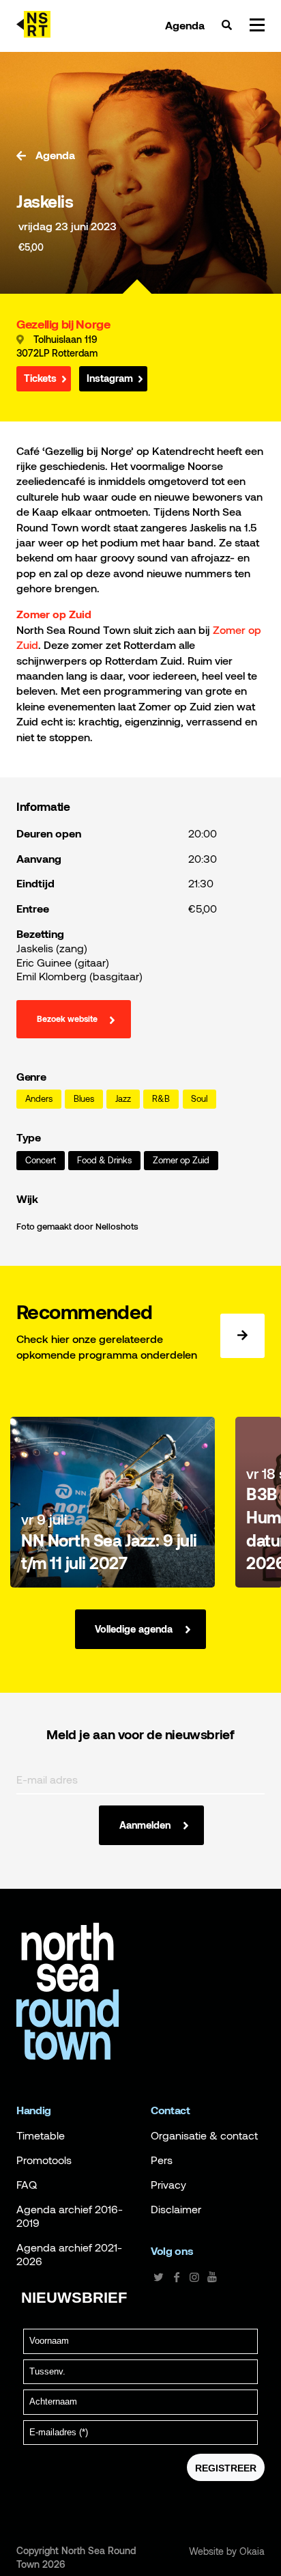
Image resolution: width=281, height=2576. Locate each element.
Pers (162, 2160)
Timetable (41, 2135)
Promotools (44, 2160)
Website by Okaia (227, 2551)
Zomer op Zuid (181, 1160)
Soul (199, 1099)
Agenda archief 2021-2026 (69, 2254)
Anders (39, 1099)
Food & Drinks (104, 1160)
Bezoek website (67, 1019)
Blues (84, 1099)
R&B (161, 1099)
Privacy (168, 2185)
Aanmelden (145, 1825)
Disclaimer (176, 2209)
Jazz (123, 1099)
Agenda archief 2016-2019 (70, 2216)
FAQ (27, 2185)
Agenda (185, 25)
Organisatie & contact (204, 2135)
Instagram (110, 378)
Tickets (40, 378)
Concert (41, 1160)
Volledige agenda (134, 1629)
